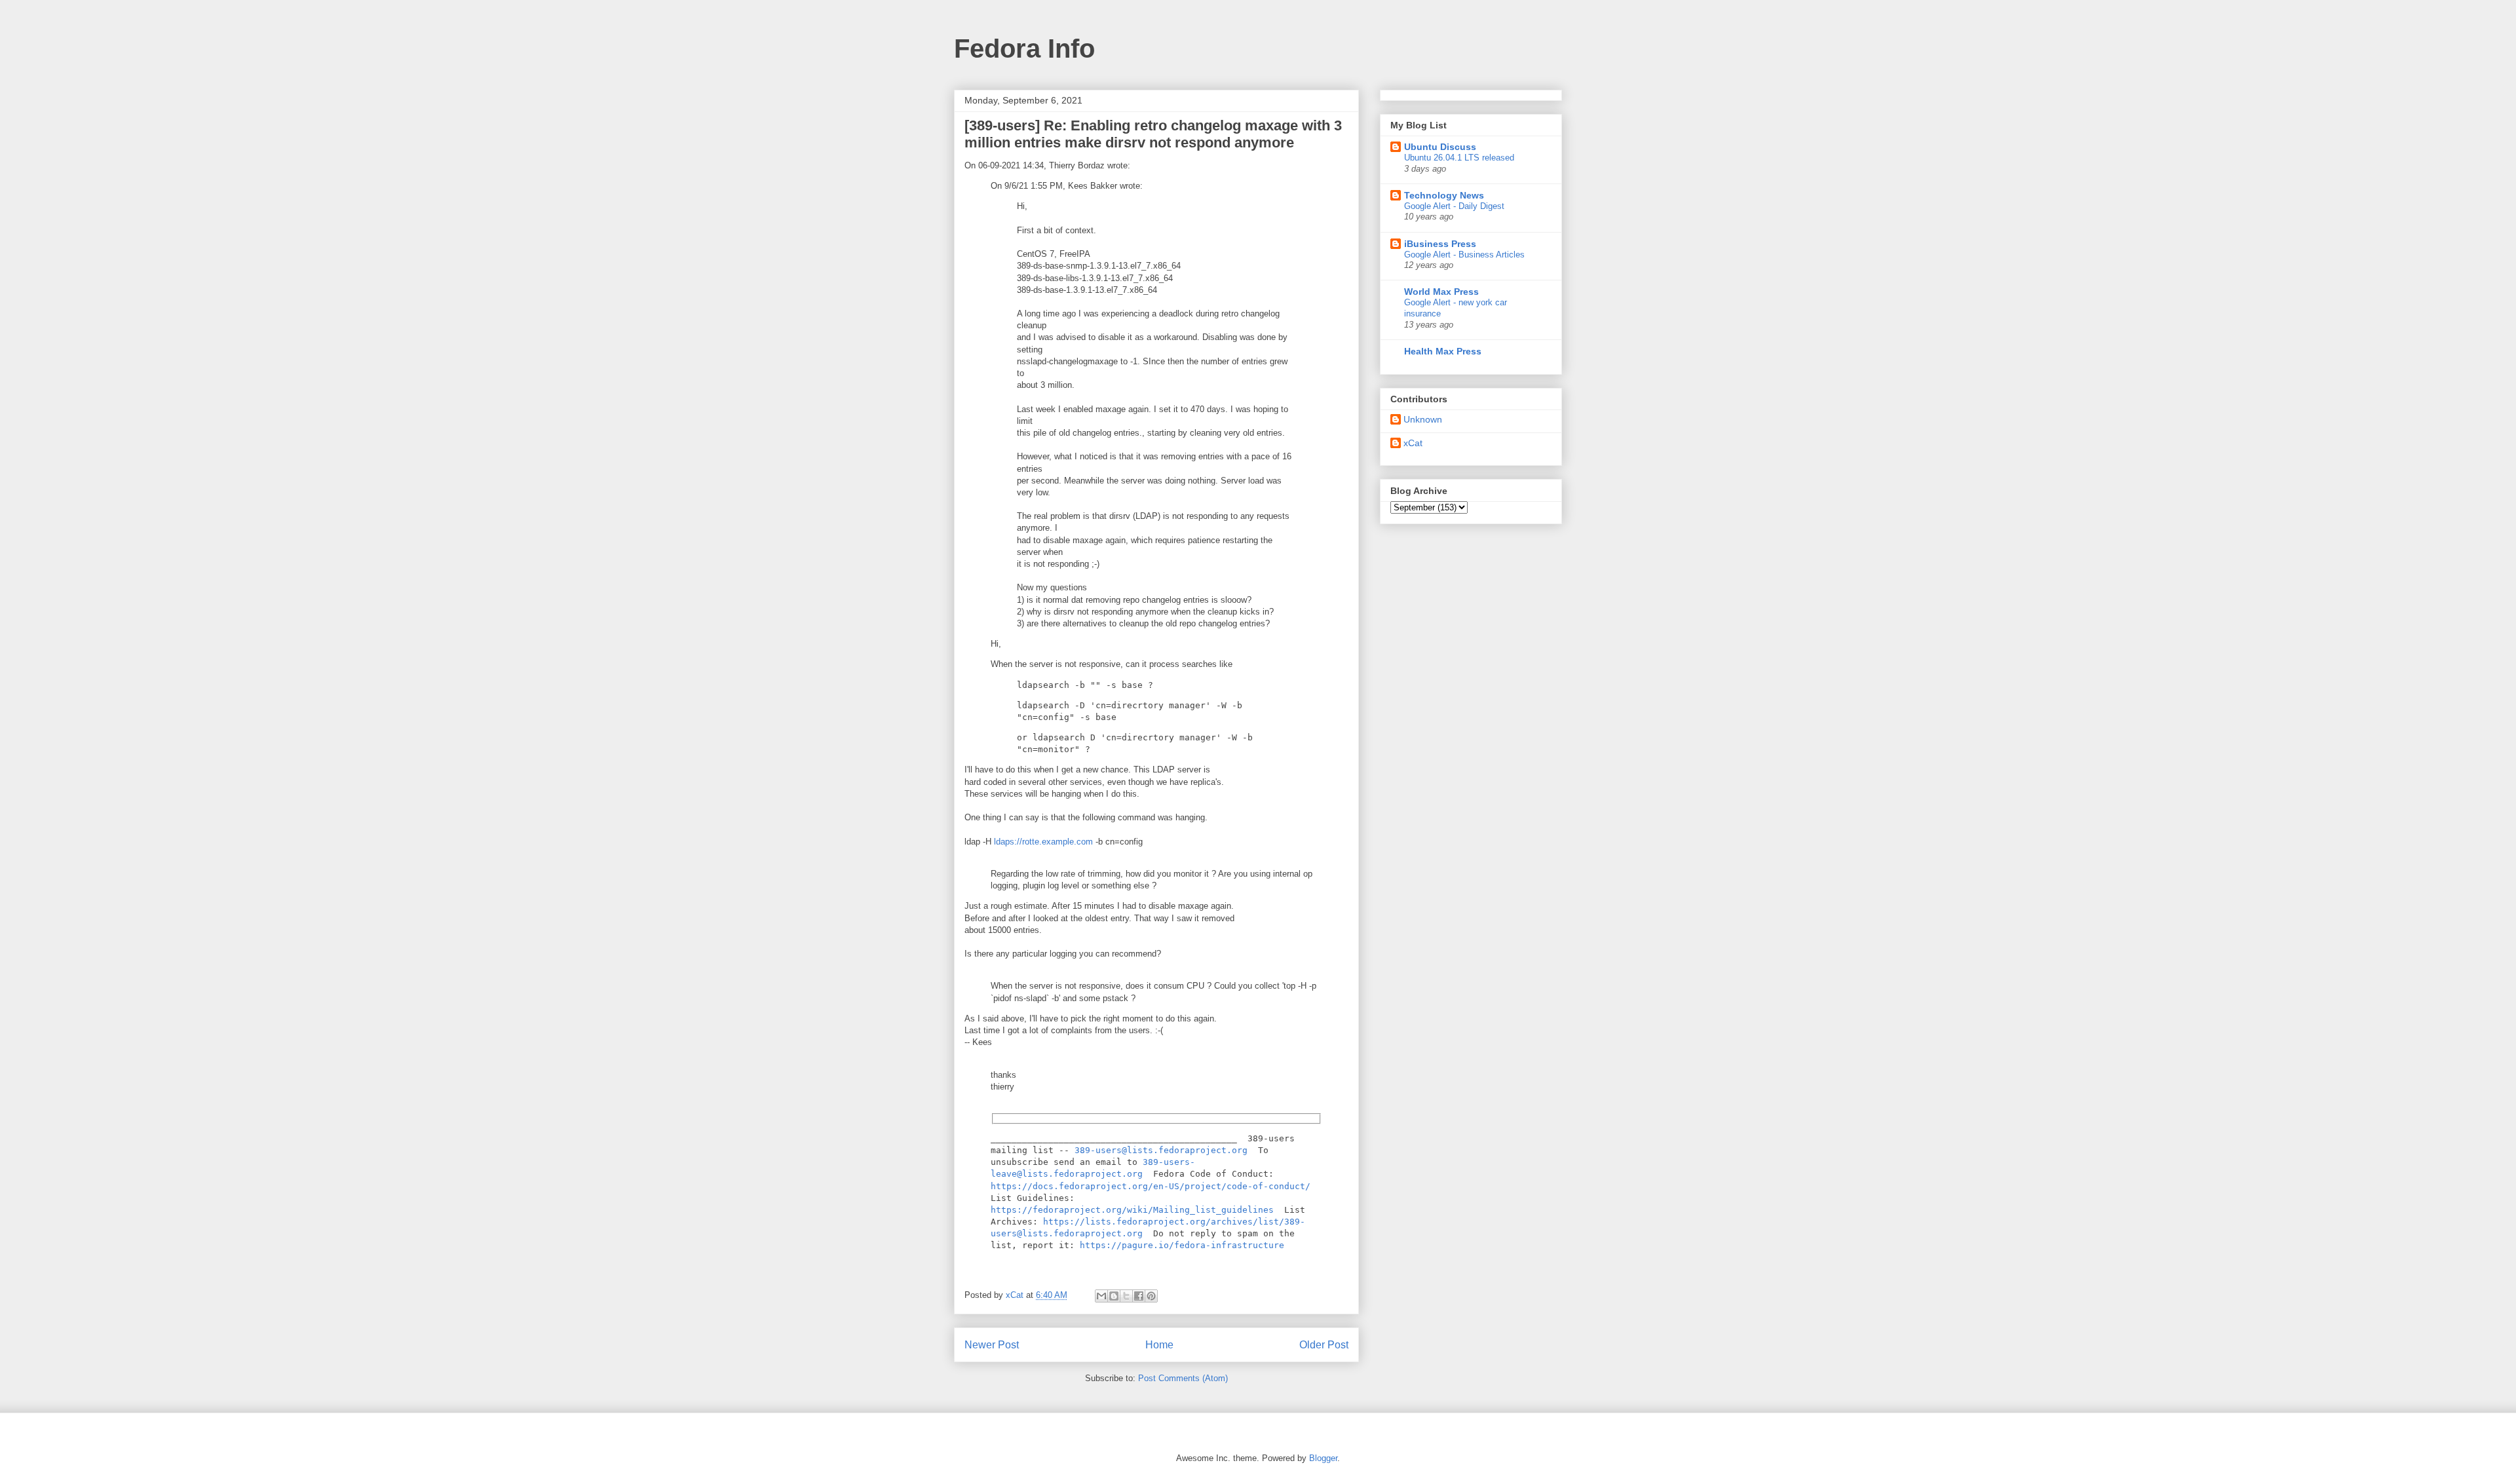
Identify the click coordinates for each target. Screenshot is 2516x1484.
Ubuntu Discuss (1440, 147)
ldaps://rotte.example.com (1043, 842)
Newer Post (992, 1345)
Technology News (1444, 195)
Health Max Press (1443, 351)
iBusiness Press (1440, 244)
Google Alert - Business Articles (1464, 255)
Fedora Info (1024, 48)
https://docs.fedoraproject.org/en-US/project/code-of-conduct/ (1151, 1186)
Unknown (1423, 419)
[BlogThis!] (1114, 1296)
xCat (1413, 443)
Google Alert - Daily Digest (1454, 206)
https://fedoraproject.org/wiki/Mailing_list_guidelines (1132, 1210)
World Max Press (1441, 292)
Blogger (1323, 1458)
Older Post (1324, 1345)
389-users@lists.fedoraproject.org (1161, 1150)
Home (1159, 1345)
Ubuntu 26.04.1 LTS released (1459, 158)
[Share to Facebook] (1139, 1296)
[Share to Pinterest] (1151, 1296)
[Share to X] (1126, 1296)
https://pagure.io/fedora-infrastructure (1182, 1245)
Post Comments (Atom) (1183, 1378)
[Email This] (1101, 1296)
